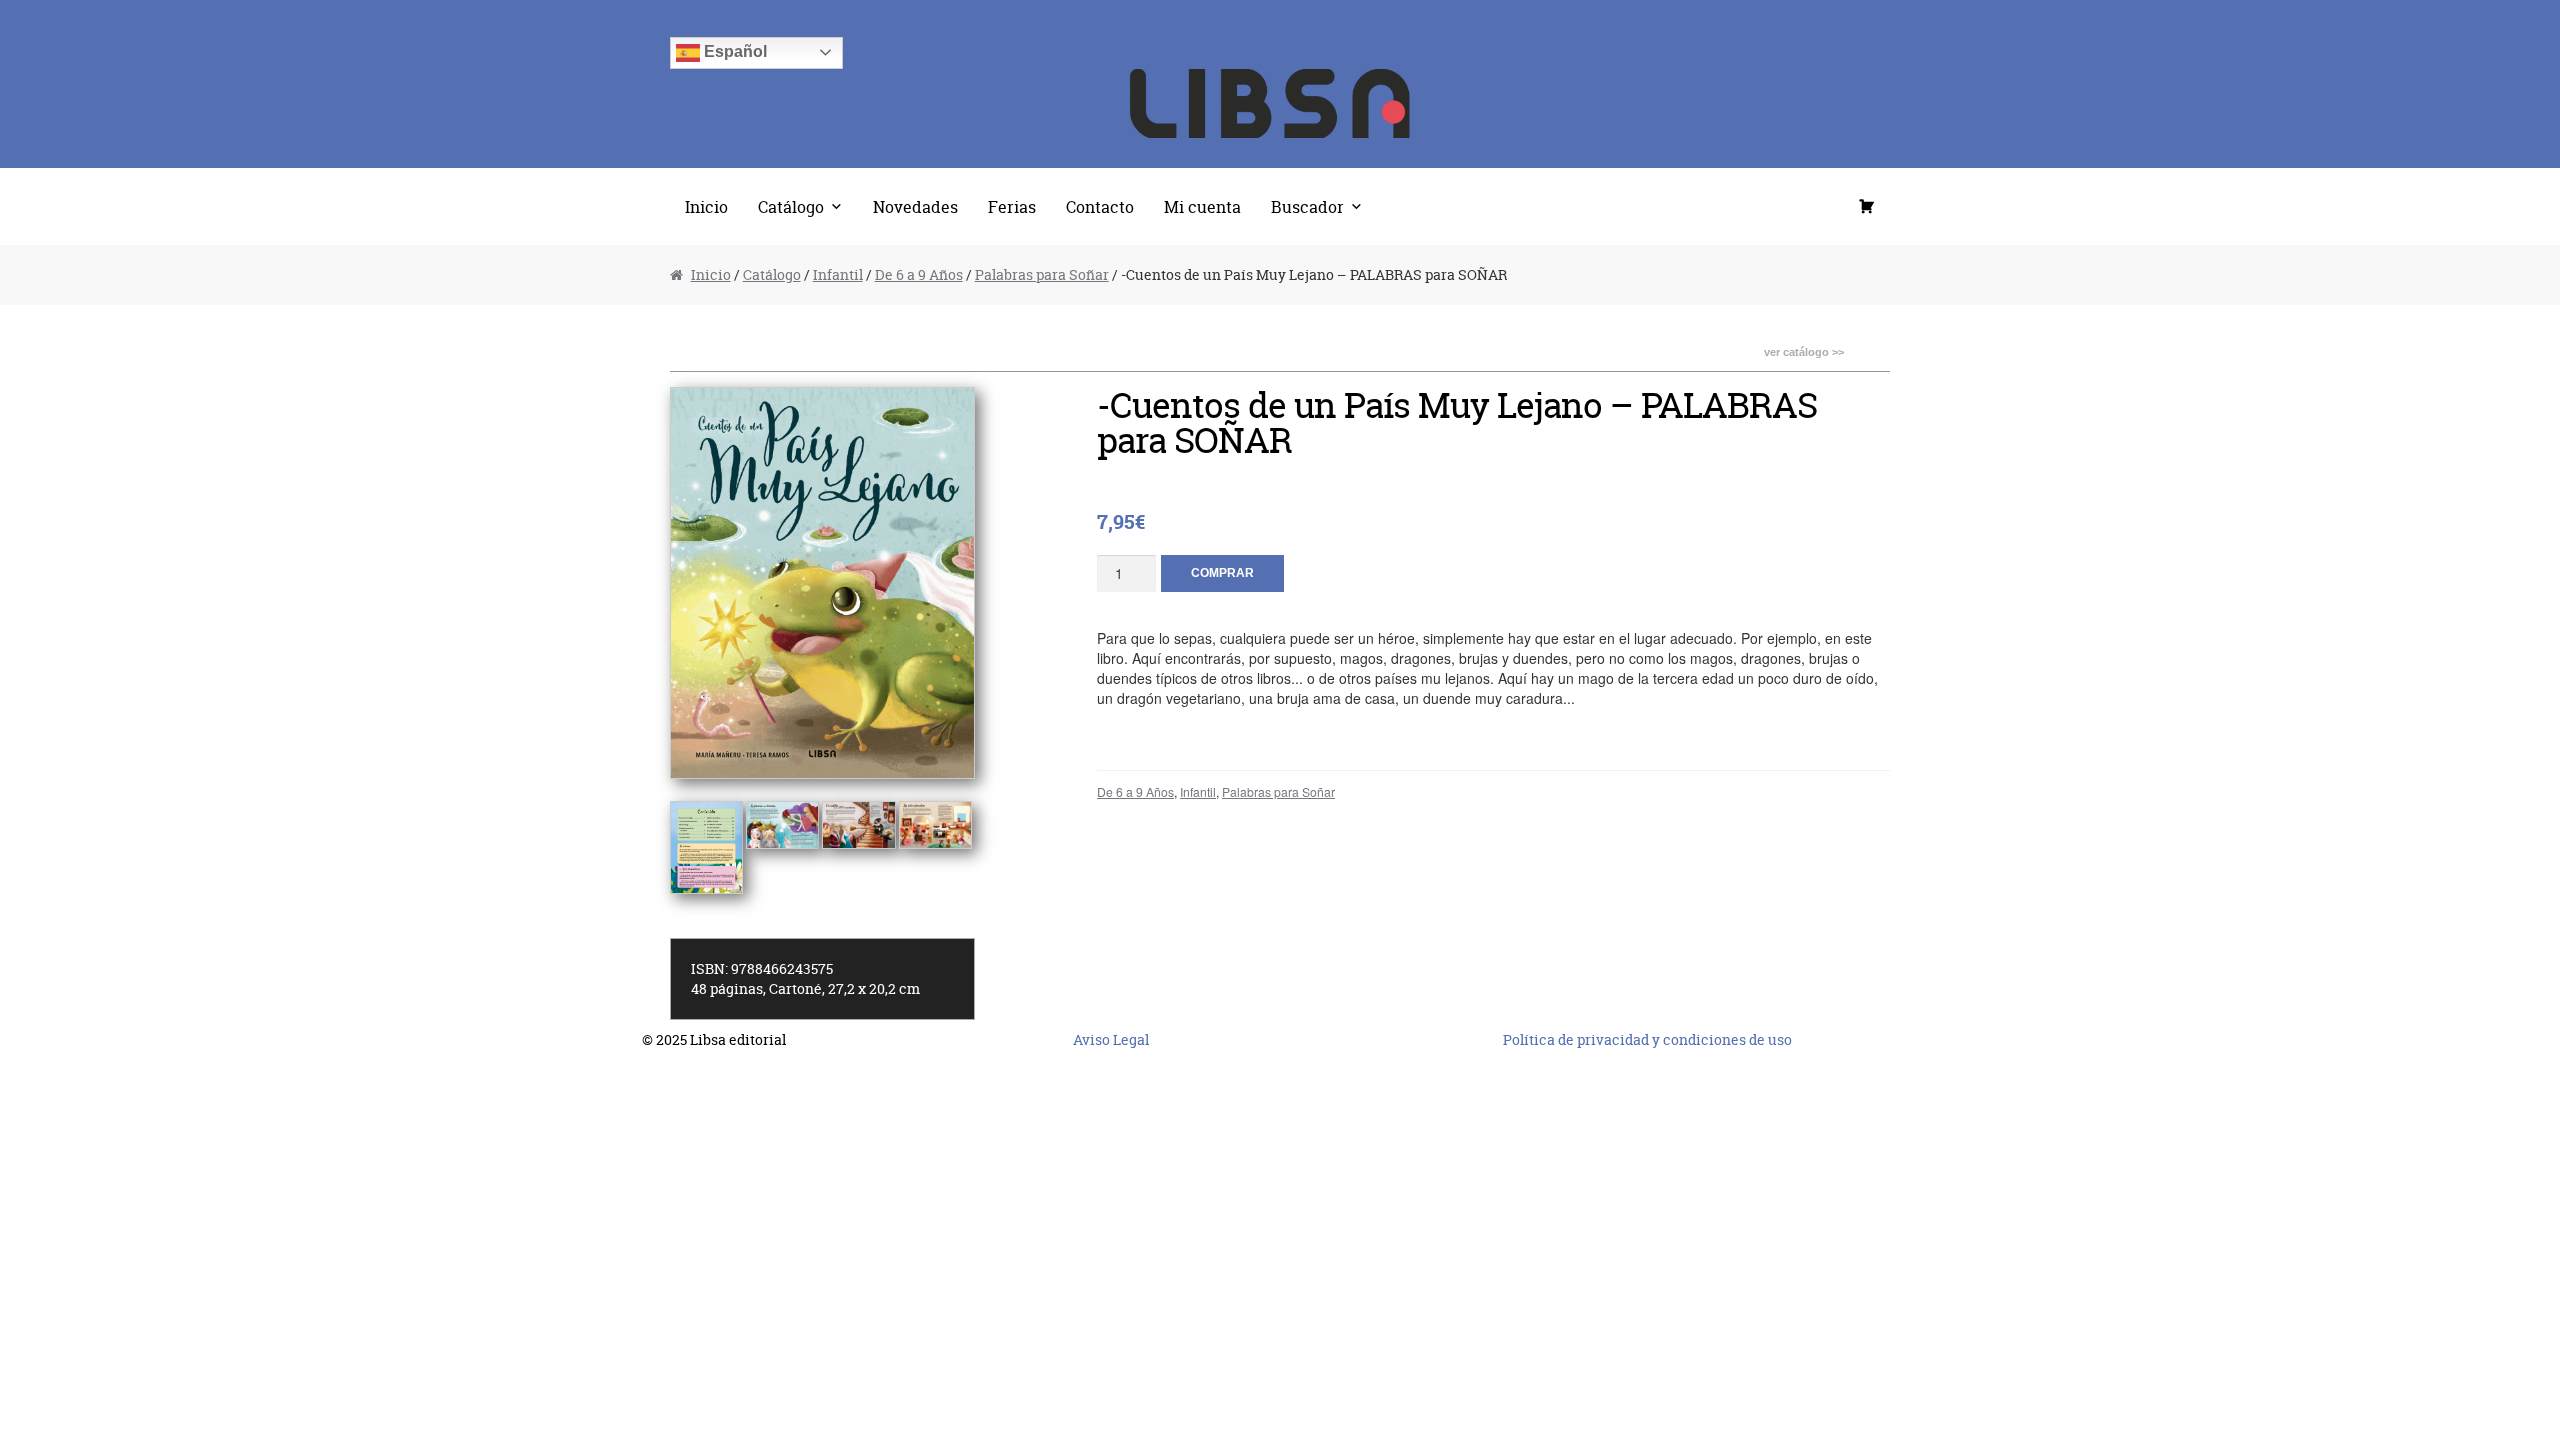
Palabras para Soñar (1042, 274)
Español (733, 51)
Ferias (1012, 206)
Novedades (915, 206)
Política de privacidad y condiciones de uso (1647, 1039)
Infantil (838, 274)
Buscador (1307, 206)
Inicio (706, 206)
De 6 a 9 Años (919, 274)
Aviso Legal (1111, 1039)
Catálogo (791, 206)
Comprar (1222, 573)
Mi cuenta (1202, 206)
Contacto (1100, 206)
